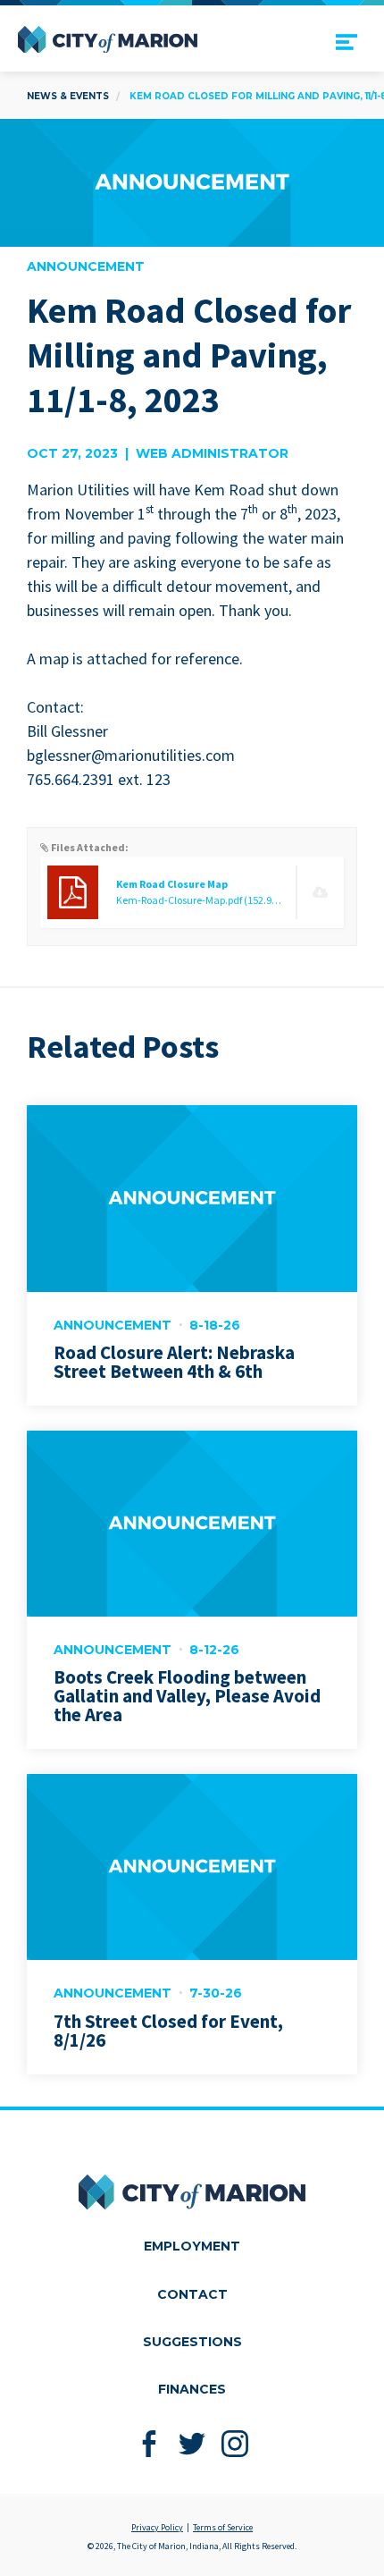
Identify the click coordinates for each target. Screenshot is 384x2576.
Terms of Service (223, 2527)
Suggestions (192, 2342)
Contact (192, 2294)
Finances (192, 2389)
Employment (192, 2246)
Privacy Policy (157, 2527)
